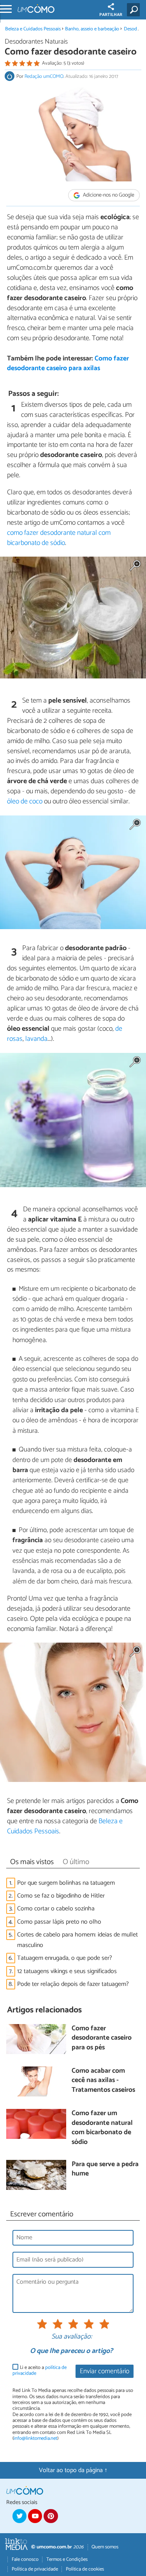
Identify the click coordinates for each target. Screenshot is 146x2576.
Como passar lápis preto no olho (59, 1922)
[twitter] (19, 2516)
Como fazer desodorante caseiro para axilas (68, 364)
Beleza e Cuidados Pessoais (33, 29)
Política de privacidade (35, 2569)
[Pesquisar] (135, 10)
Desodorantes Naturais (36, 42)
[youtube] (35, 2516)
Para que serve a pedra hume (105, 2169)
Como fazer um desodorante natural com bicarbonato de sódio (102, 2128)
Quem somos (105, 2547)
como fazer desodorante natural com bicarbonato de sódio (59, 538)
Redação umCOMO (44, 76)
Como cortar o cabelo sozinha (56, 1909)
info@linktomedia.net (35, 2438)
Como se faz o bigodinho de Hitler (61, 1896)
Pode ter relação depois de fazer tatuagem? (73, 1984)
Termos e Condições (67, 2559)
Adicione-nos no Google (108, 195)
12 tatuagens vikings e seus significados (67, 1971)
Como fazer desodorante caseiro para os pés (102, 2038)
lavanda (36, 1039)
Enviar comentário (105, 2371)
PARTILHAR (111, 15)
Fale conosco (25, 2559)
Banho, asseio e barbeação (93, 29)
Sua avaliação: (72, 2337)
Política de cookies (85, 2569)
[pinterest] (51, 2516)
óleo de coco (25, 801)
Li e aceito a (40, 2371)
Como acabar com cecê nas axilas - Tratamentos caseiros (103, 2081)
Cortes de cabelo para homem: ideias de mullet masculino (77, 1940)
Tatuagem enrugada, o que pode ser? (65, 1958)
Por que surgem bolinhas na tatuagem (66, 1883)
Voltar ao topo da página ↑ (73, 2470)
